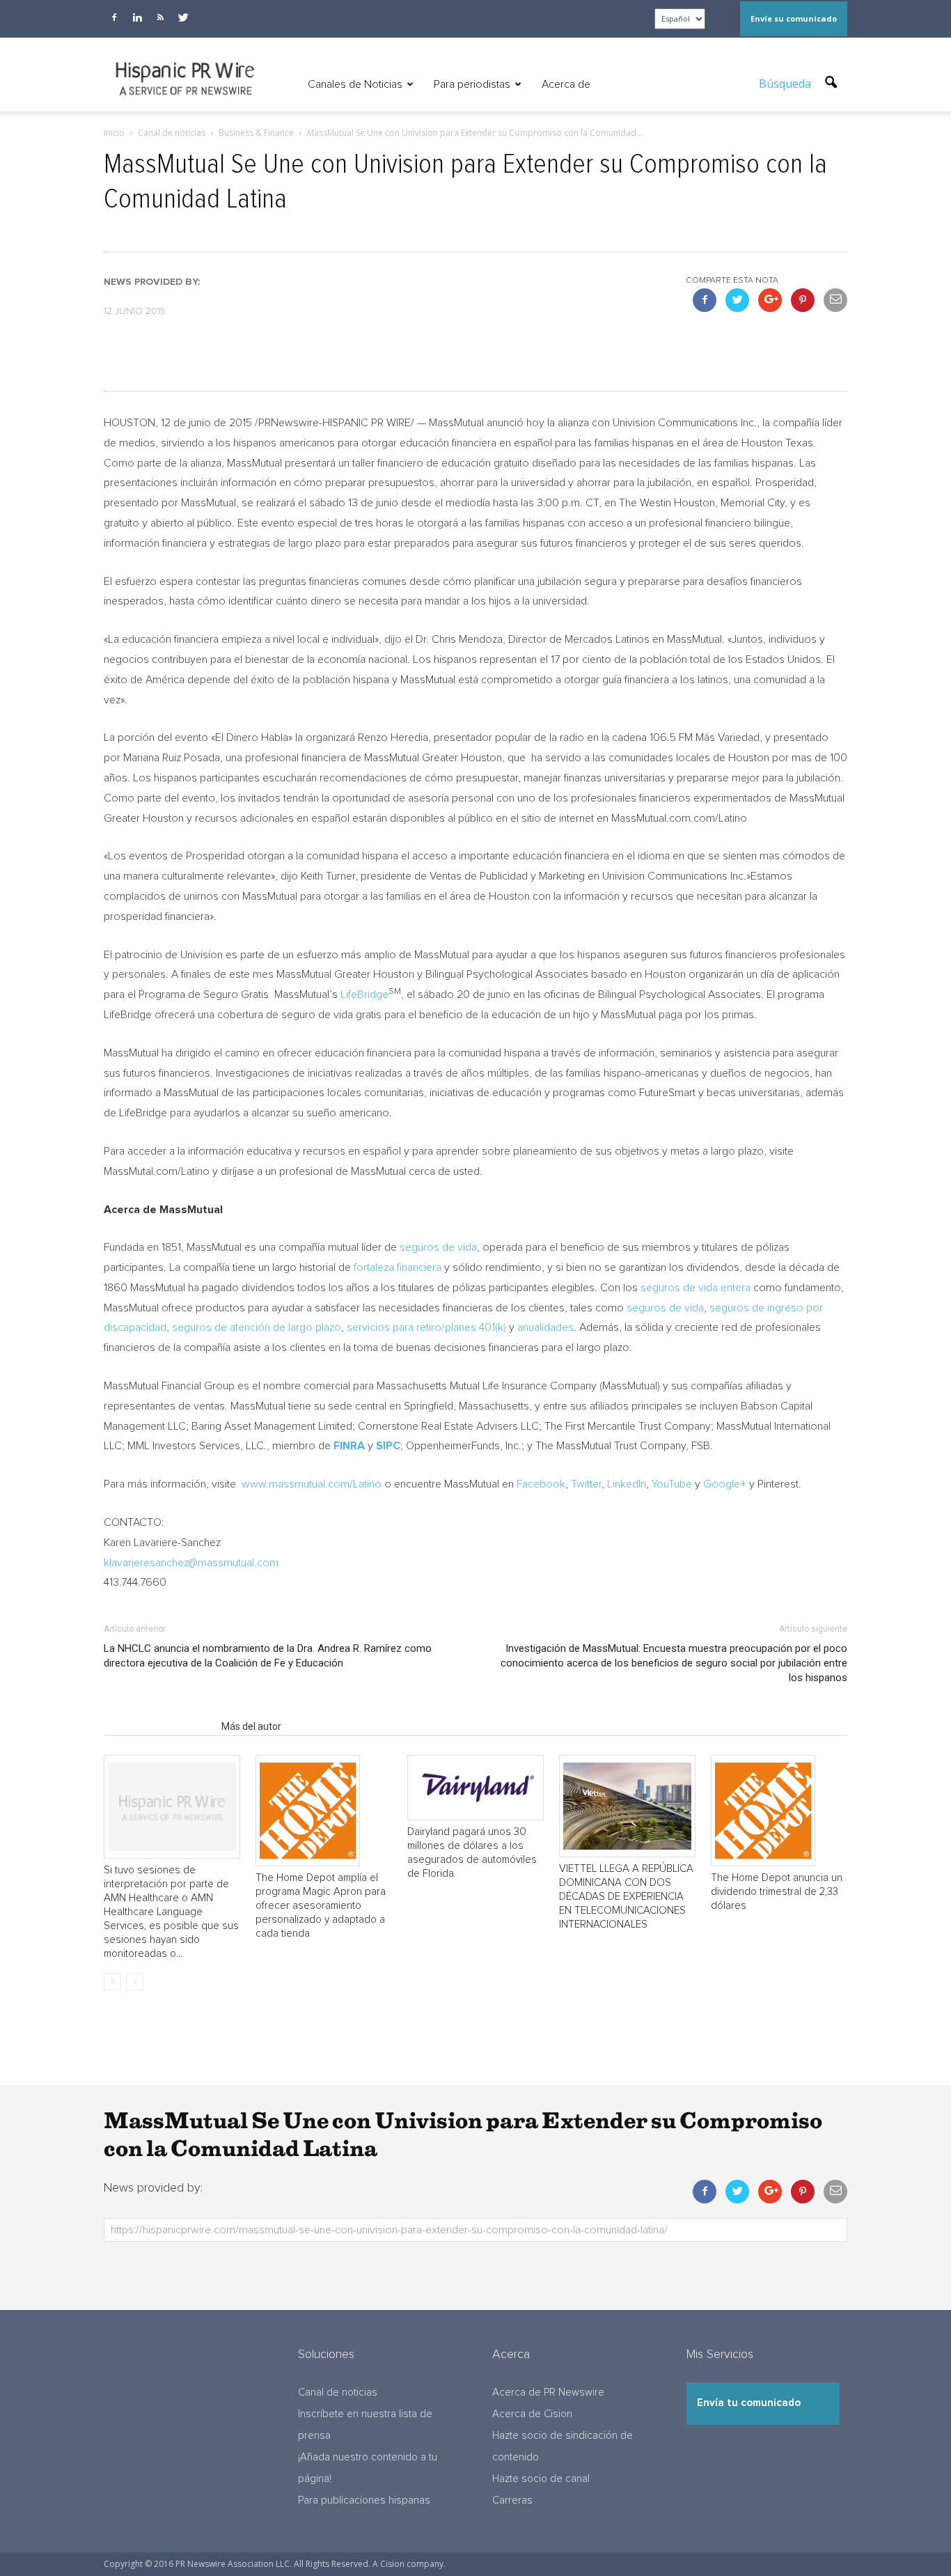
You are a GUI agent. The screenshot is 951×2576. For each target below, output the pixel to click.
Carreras (512, 2500)
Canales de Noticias (355, 84)
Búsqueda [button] (786, 84)
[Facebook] (114, 17)
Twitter (586, 1484)
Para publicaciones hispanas (364, 2500)
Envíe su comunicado (794, 18)
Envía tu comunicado (749, 2403)
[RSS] (160, 17)
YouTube (672, 1484)
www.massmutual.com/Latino (312, 1484)
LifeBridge (364, 994)
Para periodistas (472, 84)
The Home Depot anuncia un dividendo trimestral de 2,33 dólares (777, 1892)
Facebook (541, 1484)
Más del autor (251, 1726)
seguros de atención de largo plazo (257, 1327)
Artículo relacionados (158, 1726)
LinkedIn (627, 1484)
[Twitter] (183, 17)
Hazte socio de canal (541, 2479)
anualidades (545, 1327)
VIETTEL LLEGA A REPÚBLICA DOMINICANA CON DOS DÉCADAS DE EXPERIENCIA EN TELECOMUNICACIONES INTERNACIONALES (626, 1897)
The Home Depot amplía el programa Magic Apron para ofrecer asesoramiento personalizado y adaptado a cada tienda (321, 1906)
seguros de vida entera (695, 1288)
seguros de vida (438, 1247)
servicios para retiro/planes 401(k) (426, 1327)
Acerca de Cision (532, 2414)
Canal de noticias (338, 2392)
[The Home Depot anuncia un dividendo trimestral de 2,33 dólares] (779, 1811)
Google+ (725, 1484)
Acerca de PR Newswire (548, 2392)
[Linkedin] (137, 17)
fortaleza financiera (398, 1267)
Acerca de (566, 84)
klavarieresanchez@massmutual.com (191, 1563)
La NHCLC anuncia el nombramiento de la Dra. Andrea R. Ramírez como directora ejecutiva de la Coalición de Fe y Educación (268, 1656)
